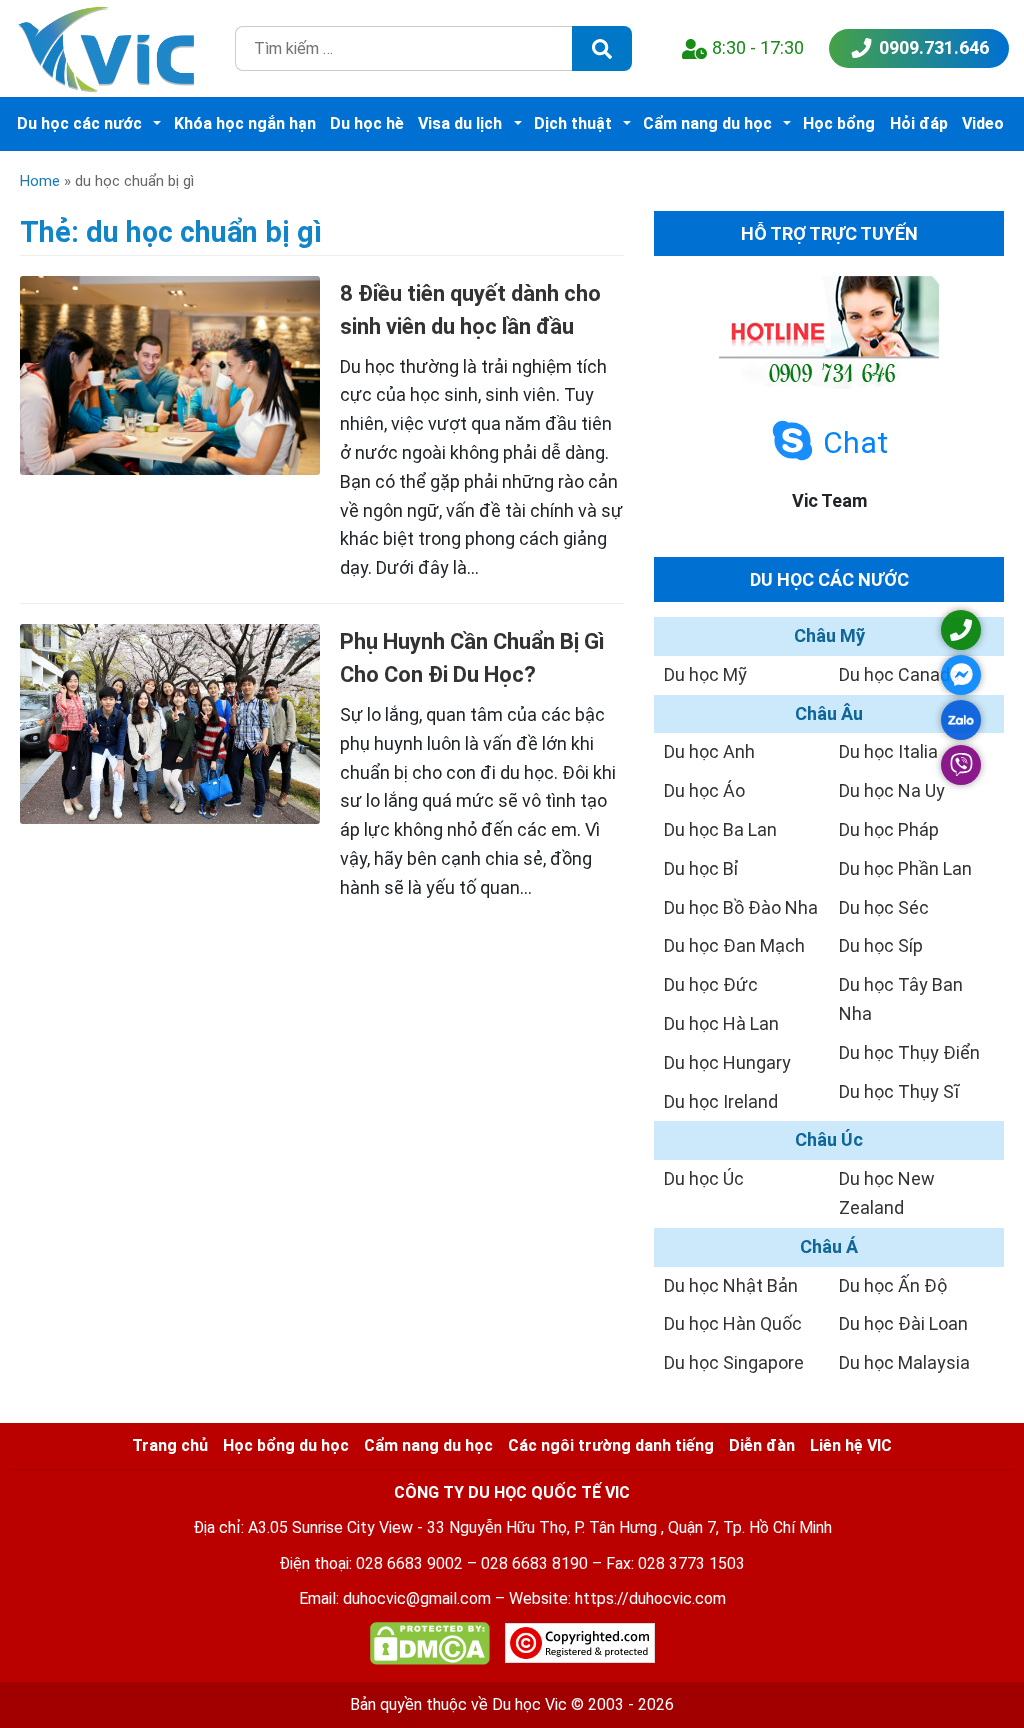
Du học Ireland (721, 1101)
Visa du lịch (460, 123)
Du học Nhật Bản (731, 1285)
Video (983, 123)
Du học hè (367, 123)
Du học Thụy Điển (909, 1052)
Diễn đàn (762, 1445)
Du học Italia (888, 751)
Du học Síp (881, 945)
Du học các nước (79, 123)
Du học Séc (884, 907)
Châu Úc (829, 1139)
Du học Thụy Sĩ (899, 1091)
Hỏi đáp (919, 123)
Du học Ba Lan (720, 829)
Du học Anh (709, 751)
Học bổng (839, 123)
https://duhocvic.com (650, 1598)
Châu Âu (829, 713)
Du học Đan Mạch (734, 945)
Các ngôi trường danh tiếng (611, 1445)
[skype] (792, 441)
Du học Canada (899, 674)
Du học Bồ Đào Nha (741, 907)
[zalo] (961, 720)
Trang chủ (170, 1445)
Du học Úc (704, 1178)
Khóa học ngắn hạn (245, 123)
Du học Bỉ (701, 868)
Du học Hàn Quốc (733, 1323)
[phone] (961, 630)
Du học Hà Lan (721, 1023)
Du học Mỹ (705, 674)
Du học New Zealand (887, 1193)
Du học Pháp (889, 829)
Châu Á (829, 1246)
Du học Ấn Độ (893, 1285)
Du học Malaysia (904, 1362)
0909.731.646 (934, 47)
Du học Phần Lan (905, 868)
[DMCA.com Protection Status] (430, 1647)
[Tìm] (602, 48)
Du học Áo (704, 790)
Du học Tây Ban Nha (901, 999)
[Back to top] (964, 1668)
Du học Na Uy (892, 790)
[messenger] (961, 675)
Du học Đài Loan (903, 1323)
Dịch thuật (573, 123)
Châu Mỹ (829, 635)
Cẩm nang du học (707, 123)
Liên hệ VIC (851, 1445)
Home (40, 181)
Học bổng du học (286, 1445)
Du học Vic (529, 1704)
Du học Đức (711, 984)
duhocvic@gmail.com (417, 1598)
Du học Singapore (734, 1362)
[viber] (961, 765)
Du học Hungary (727, 1062)
